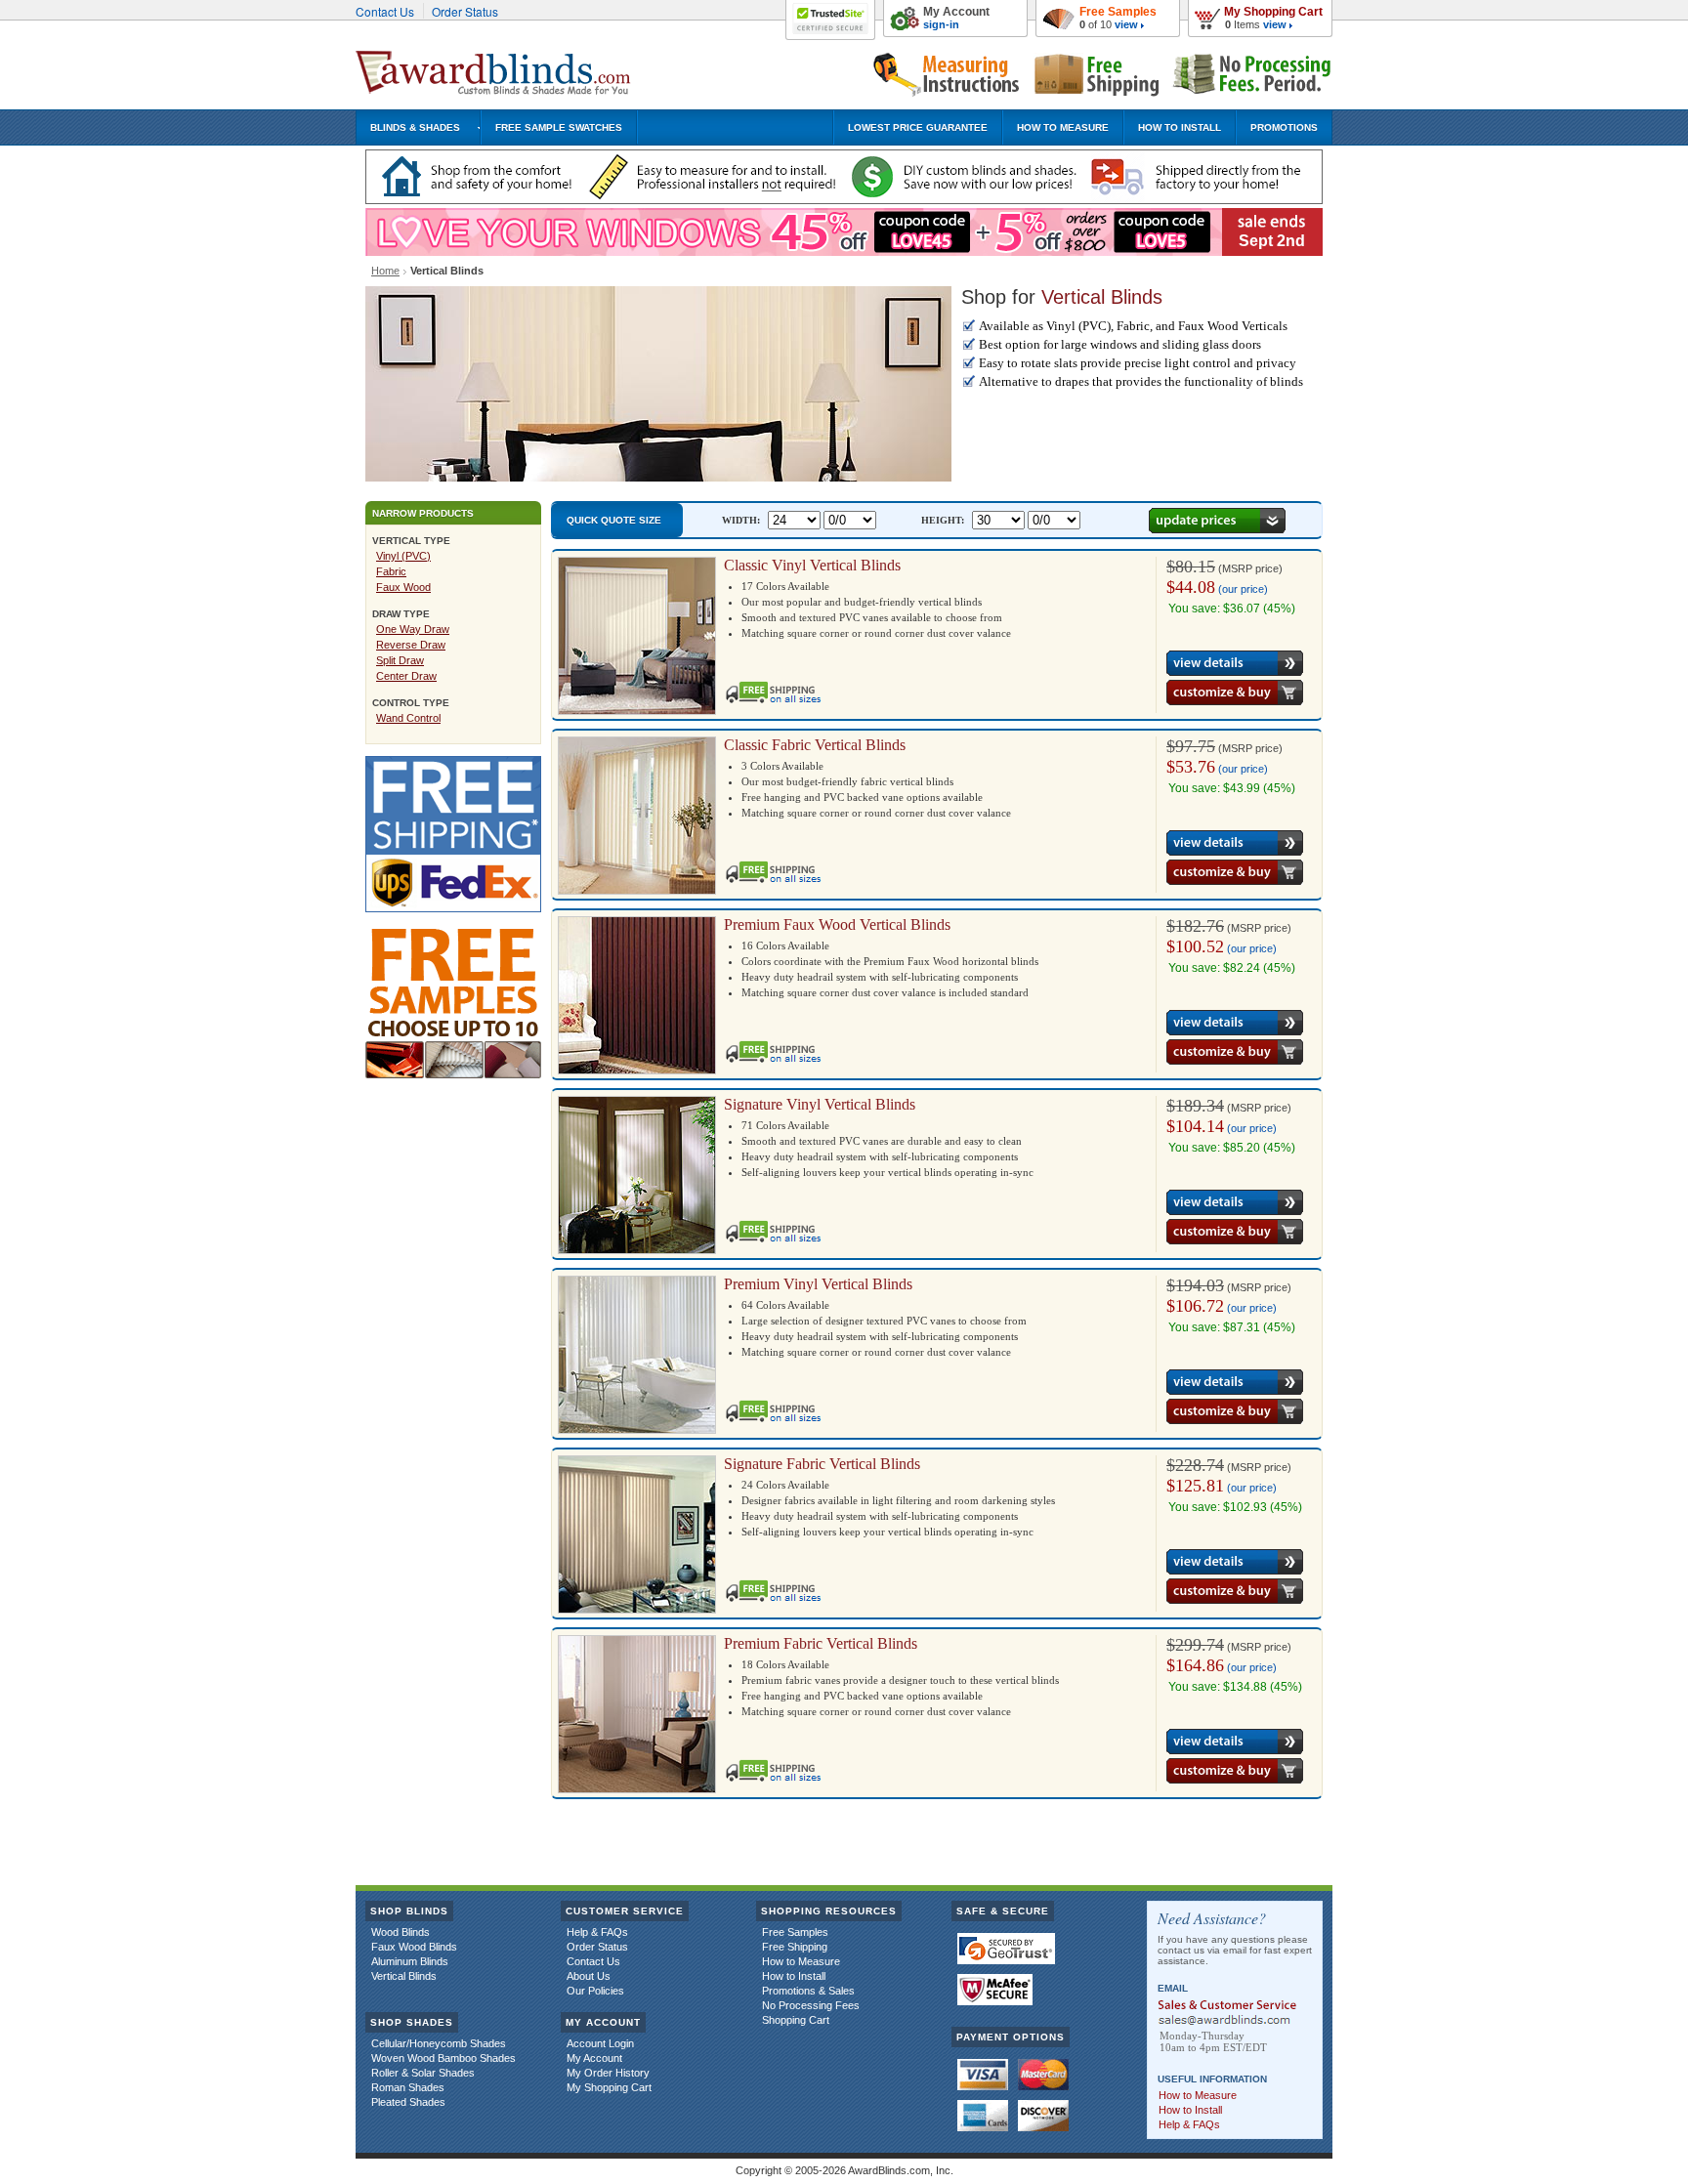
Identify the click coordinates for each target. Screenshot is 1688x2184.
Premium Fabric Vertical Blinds (821, 1643)
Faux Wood (403, 587)
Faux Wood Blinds (414, 1947)
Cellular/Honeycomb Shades (439, 2043)
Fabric (391, 571)
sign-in (941, 24)
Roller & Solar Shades (423, 2073)
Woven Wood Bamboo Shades (443, 2058)
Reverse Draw (411, 645)
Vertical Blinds (404, 1976)
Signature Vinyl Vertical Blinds (820, 1104)
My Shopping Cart (1273, 12)
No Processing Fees (811, 2005)
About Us (589, 1976)
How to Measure (801, 1961)
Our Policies (595, 1991)
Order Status (465, 11)
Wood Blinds (401, 1932)
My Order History (608, 2073)
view (1275, 24)
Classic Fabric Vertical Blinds (815, 745)
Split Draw (400, 660)
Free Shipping (795, 1947)
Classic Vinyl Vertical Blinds (812, 565)
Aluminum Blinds (410, 1961)
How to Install (794, 1976)
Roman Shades (408, 2087)
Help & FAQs (597, 1932)
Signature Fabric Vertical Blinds (822, 1464)
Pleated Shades (408, 2102)
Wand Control (408, 718)
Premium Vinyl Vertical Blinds (818, 1284)
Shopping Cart (796, 2020)
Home (385, 271)
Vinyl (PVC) (403, 556)
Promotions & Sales (808, 1991)
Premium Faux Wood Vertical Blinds (837, 924)
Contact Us (385, 11)
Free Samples (1118, 12)
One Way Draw (413, 629)
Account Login (600, 2043)
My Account (956, 12)
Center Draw (406, 676)
